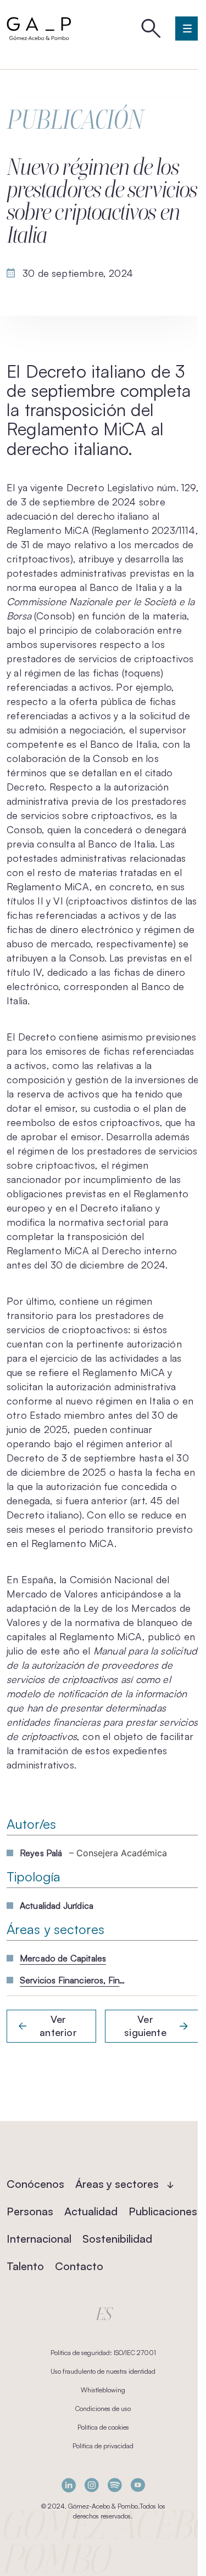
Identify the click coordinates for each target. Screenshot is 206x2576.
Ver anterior (58, 2026)
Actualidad (91, 2211)
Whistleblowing (103, 2390)
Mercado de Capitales (63, 1958)
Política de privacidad (103, 2446)
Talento (25, 2266)
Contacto (79, 2266)
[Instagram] (92, 2485)
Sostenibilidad (117, 2239)
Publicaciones (163, 2211)
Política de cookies (103, 2427)
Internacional (39, 2239)
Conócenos (35, 2184)
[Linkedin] (69, 2485)
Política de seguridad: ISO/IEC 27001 (103, 2353)
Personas (30, 2211)
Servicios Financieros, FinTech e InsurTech (75, 1980)
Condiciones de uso (103, 2409)
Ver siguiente (145, 2026)
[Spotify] (115, 2485)
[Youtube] (138, 2485)
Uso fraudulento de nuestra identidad (103, 2371)
